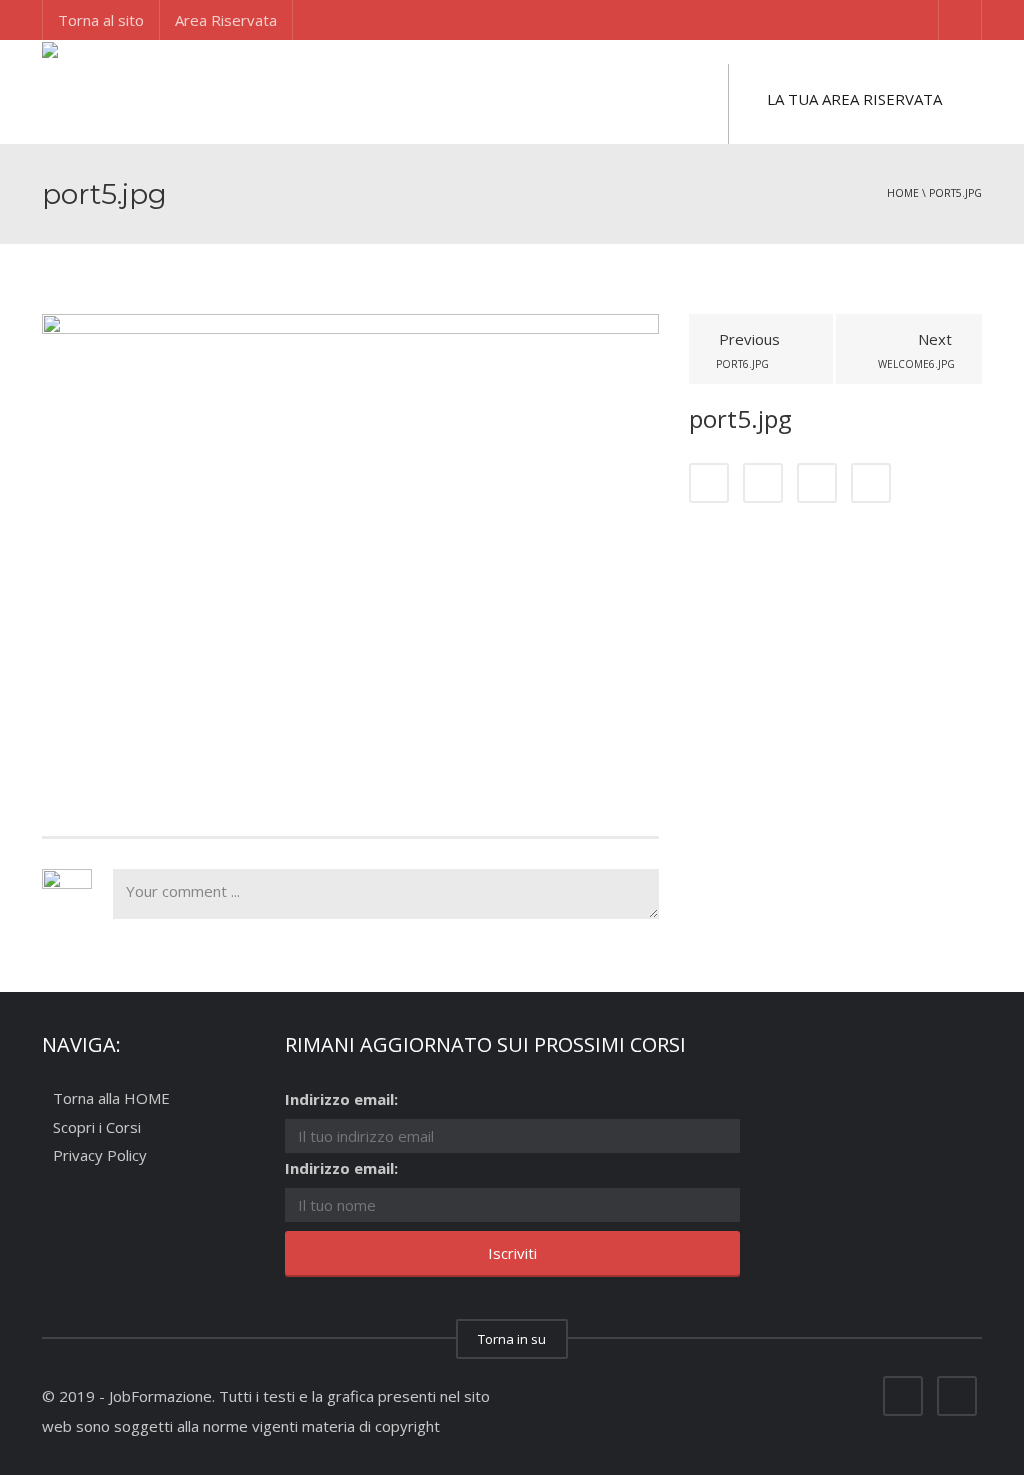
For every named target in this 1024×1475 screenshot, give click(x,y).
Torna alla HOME (111, 1099)
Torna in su (512, 1339)
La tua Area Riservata (854, 99)
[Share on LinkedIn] (817, 483)
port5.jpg (955, 193)
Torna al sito (101, 20)
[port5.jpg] (350, 543)
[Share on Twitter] (763, 483)
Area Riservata (226, 20)
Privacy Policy (100, 1156)
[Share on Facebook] (709, 483)
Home (903, 193)
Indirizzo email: (341, 1099)
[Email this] (871, 483)
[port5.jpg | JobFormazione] (142, 90)
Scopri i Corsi (97, 1127)
